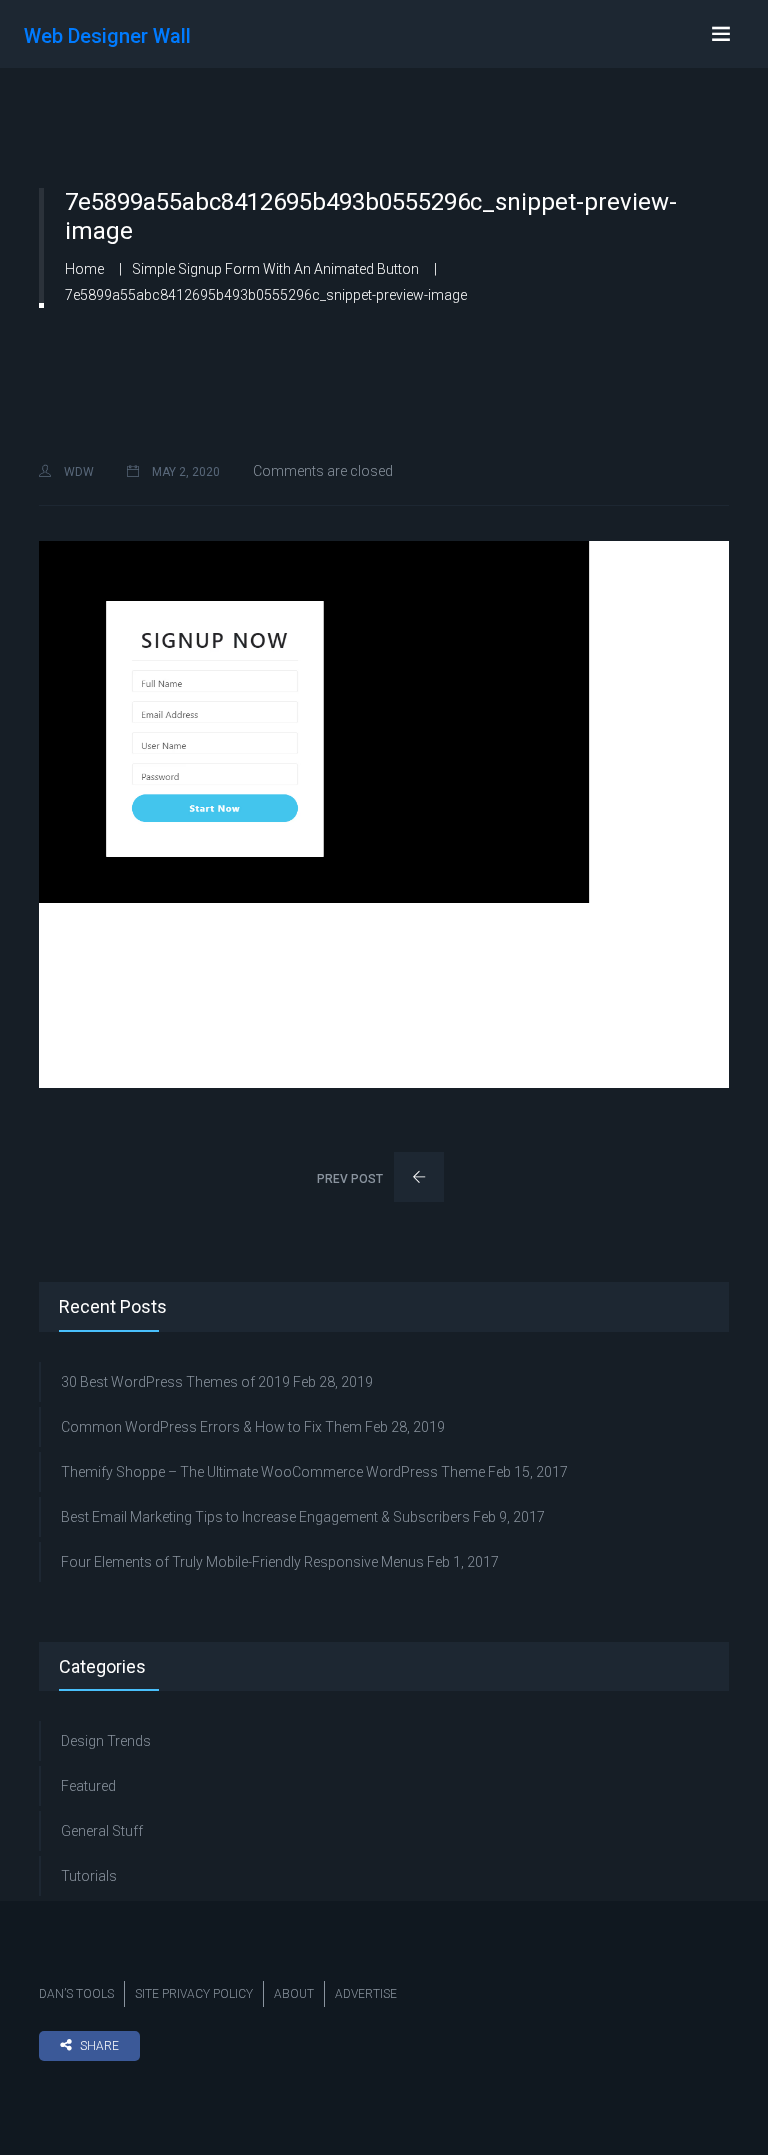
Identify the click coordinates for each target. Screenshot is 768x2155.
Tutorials (89, 1876)
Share (99, 2046)
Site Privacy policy (194, 1994)
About (294, 1994)
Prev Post (351, 1179)
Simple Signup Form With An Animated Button (275, 269)
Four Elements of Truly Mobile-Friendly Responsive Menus (242, 1562)
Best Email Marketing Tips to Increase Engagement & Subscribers (265, 1517)
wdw (77, 472)
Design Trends (106, 1741)
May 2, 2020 (184, 472)
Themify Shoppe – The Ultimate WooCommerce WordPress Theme (273, 1472)
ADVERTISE (366, 1994)
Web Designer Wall (107, 36)
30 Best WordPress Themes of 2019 (175, 1382)
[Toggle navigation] (721, 34)
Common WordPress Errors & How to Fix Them (211, 1427)
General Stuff (102, 1831)
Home (84, 269)
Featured (88, 1786)
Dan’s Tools (76, 1994)
